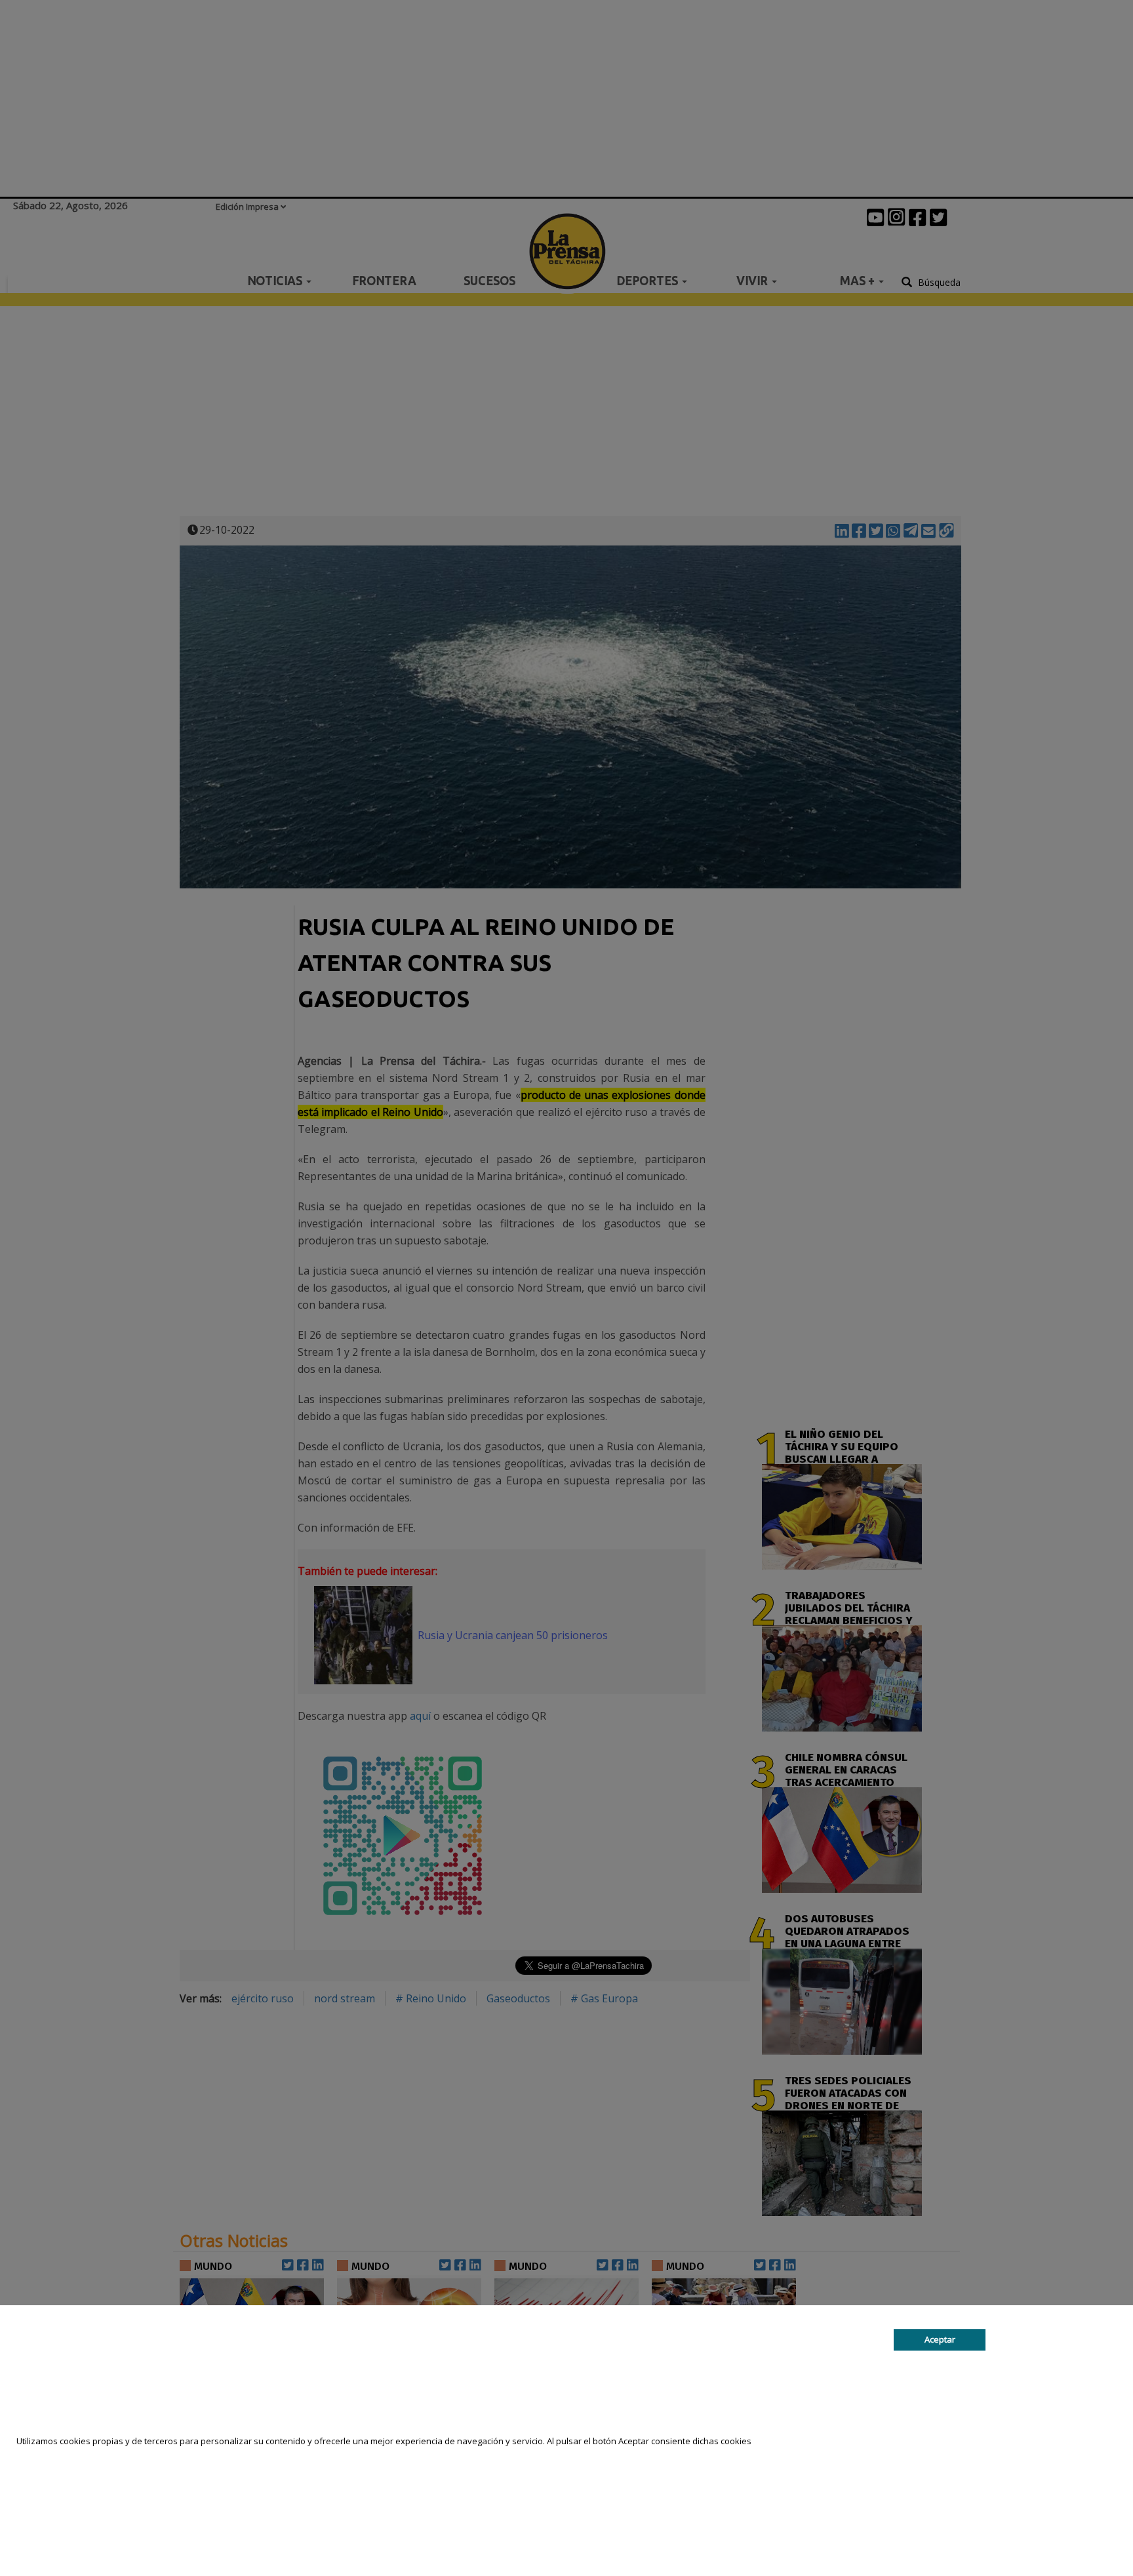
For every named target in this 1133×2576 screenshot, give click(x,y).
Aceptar (940, 2339)
